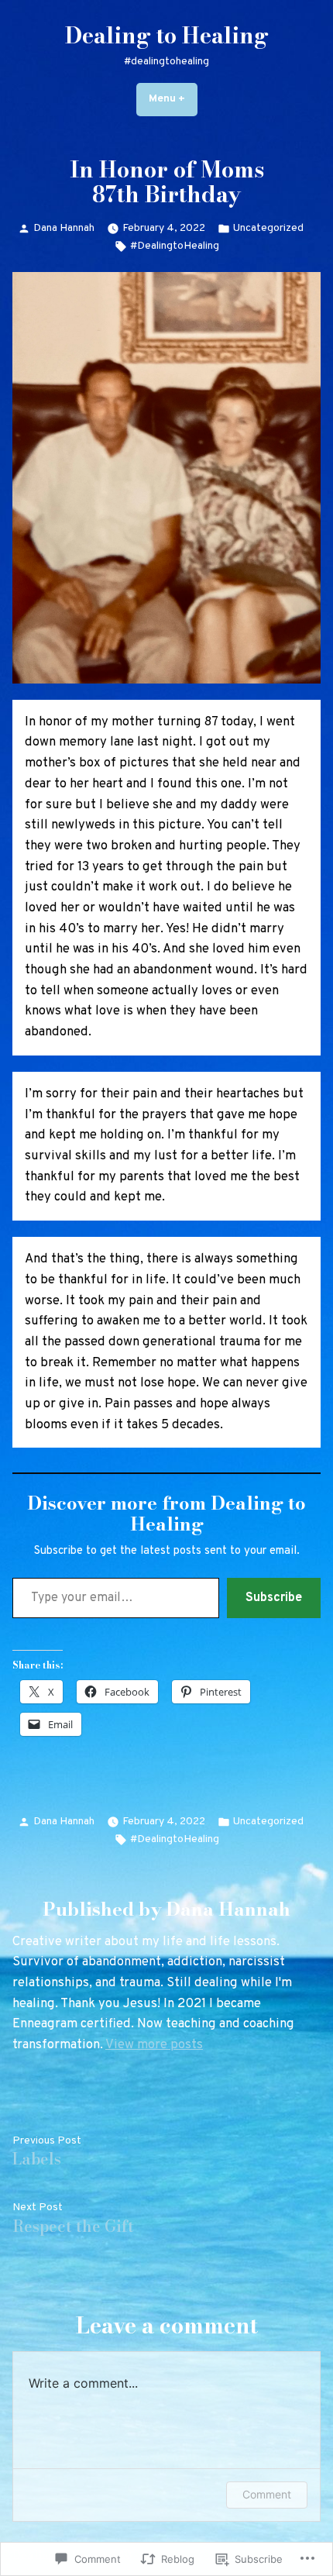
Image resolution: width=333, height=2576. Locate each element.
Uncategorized (268, 228)
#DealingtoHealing (175, 246)
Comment (267, 2494)
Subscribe (274, 1598)
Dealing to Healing (167, 36)
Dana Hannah (64, 228)
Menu (173, 99)
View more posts (154, 2045)
